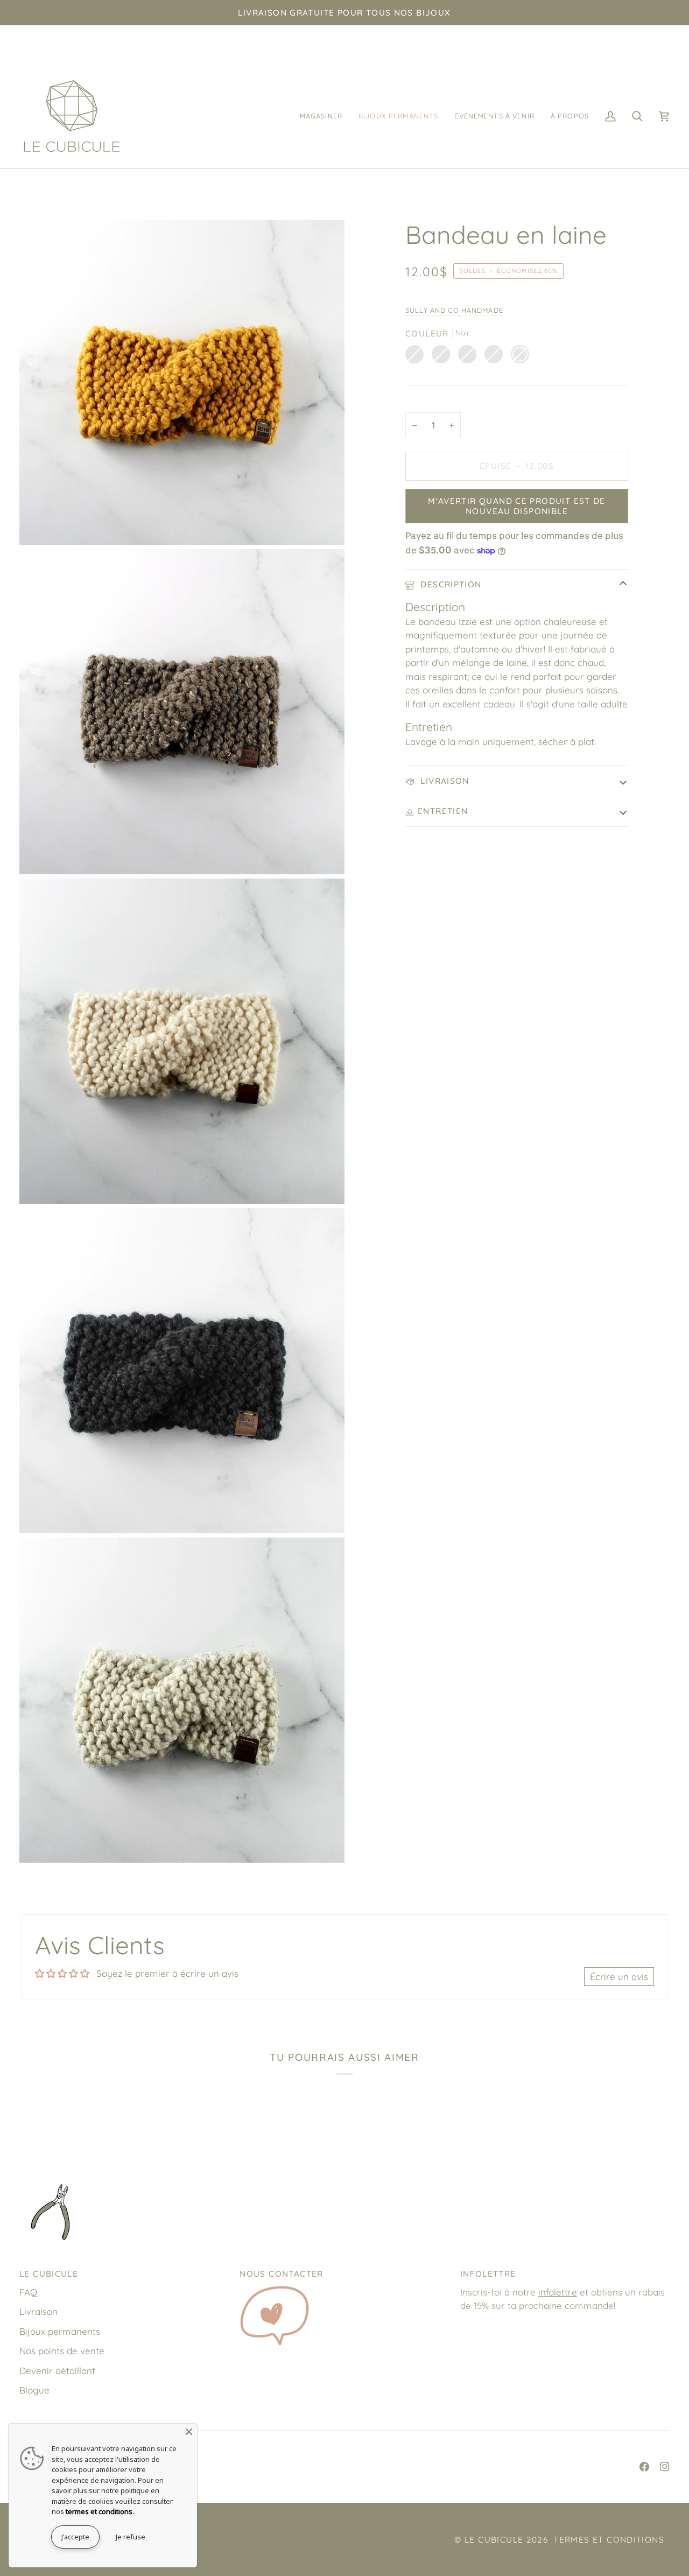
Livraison (444, 781)
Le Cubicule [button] (49, 2274)
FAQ (28, 2292)
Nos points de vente (62, 2351)
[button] (321, 116)
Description (450, 584)
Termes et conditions (609, 2540)
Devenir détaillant (57, 2371)
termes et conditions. (100, 2511)
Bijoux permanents (60, 2331)
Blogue (34, 2390)
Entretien (443, 811)
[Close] (189, 2432)
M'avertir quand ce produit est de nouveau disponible (517, 506)
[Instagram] (665, 2467)
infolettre (558, 2292)
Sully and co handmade (454, 310)
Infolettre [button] (488, 2274)
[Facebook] (644, 2467)
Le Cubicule (494, 2540)
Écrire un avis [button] (619, 1977)
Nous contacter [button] (281, 2274)
